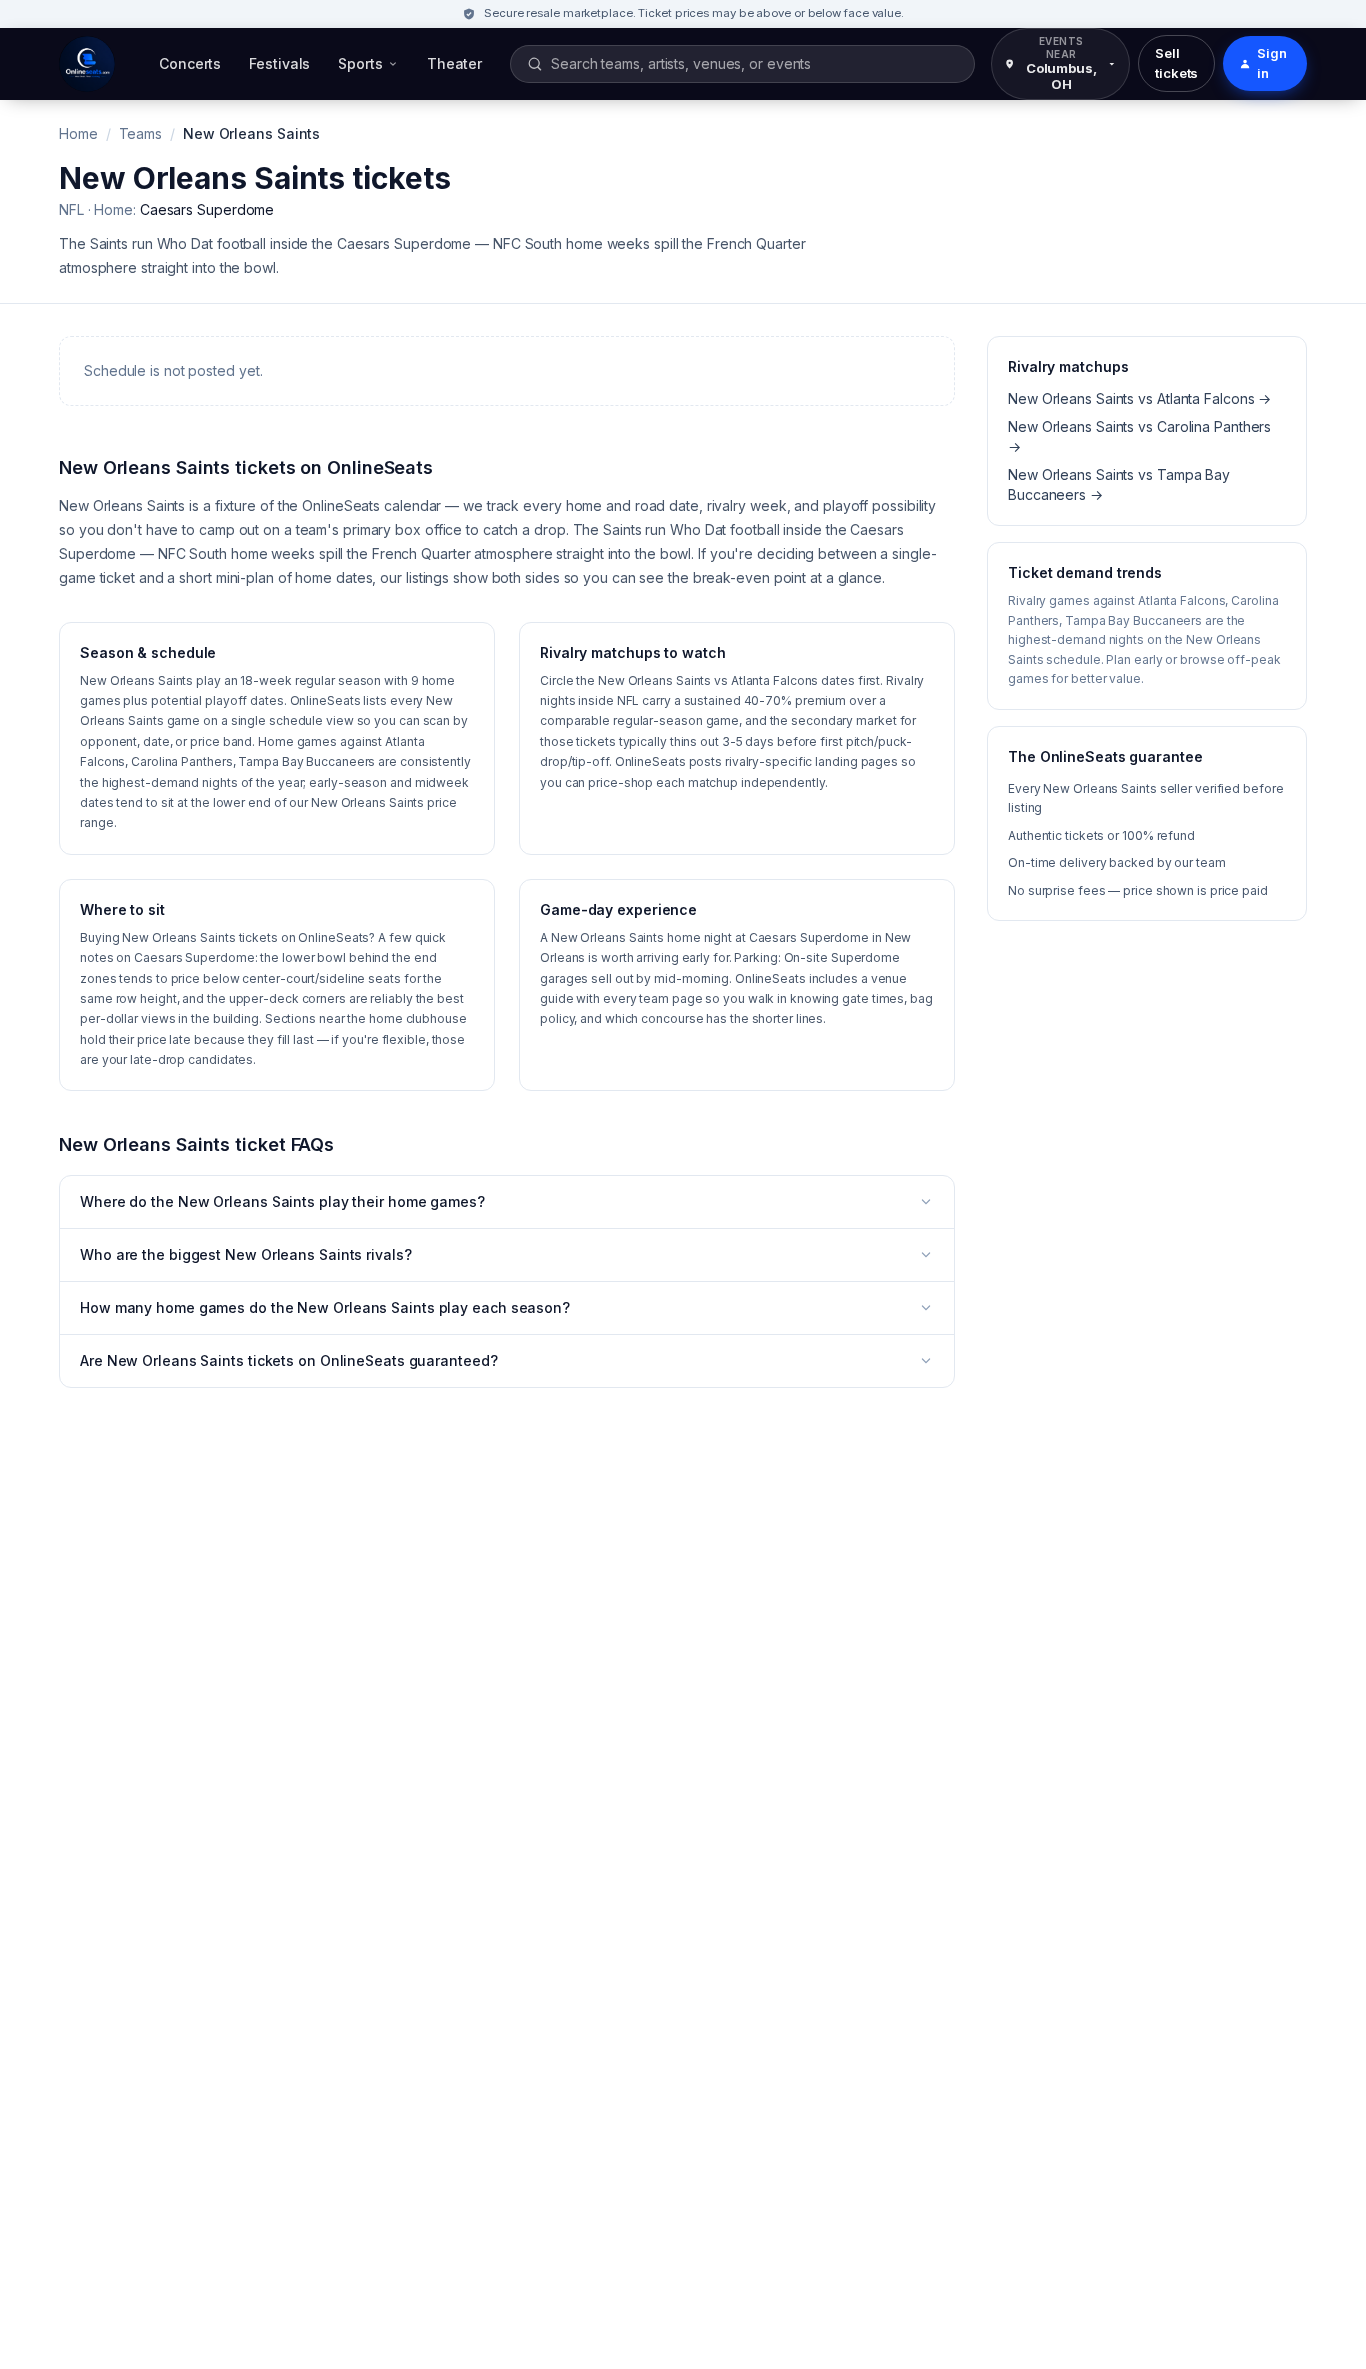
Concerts (190, 63)
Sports (360, 63)
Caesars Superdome (207, 209)
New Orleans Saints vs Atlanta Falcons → (1139, 398)
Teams (141, 133)
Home (78, 133)
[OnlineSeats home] (87, 64)
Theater (454, 63)
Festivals (279, 63)
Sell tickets (1176, 63)
